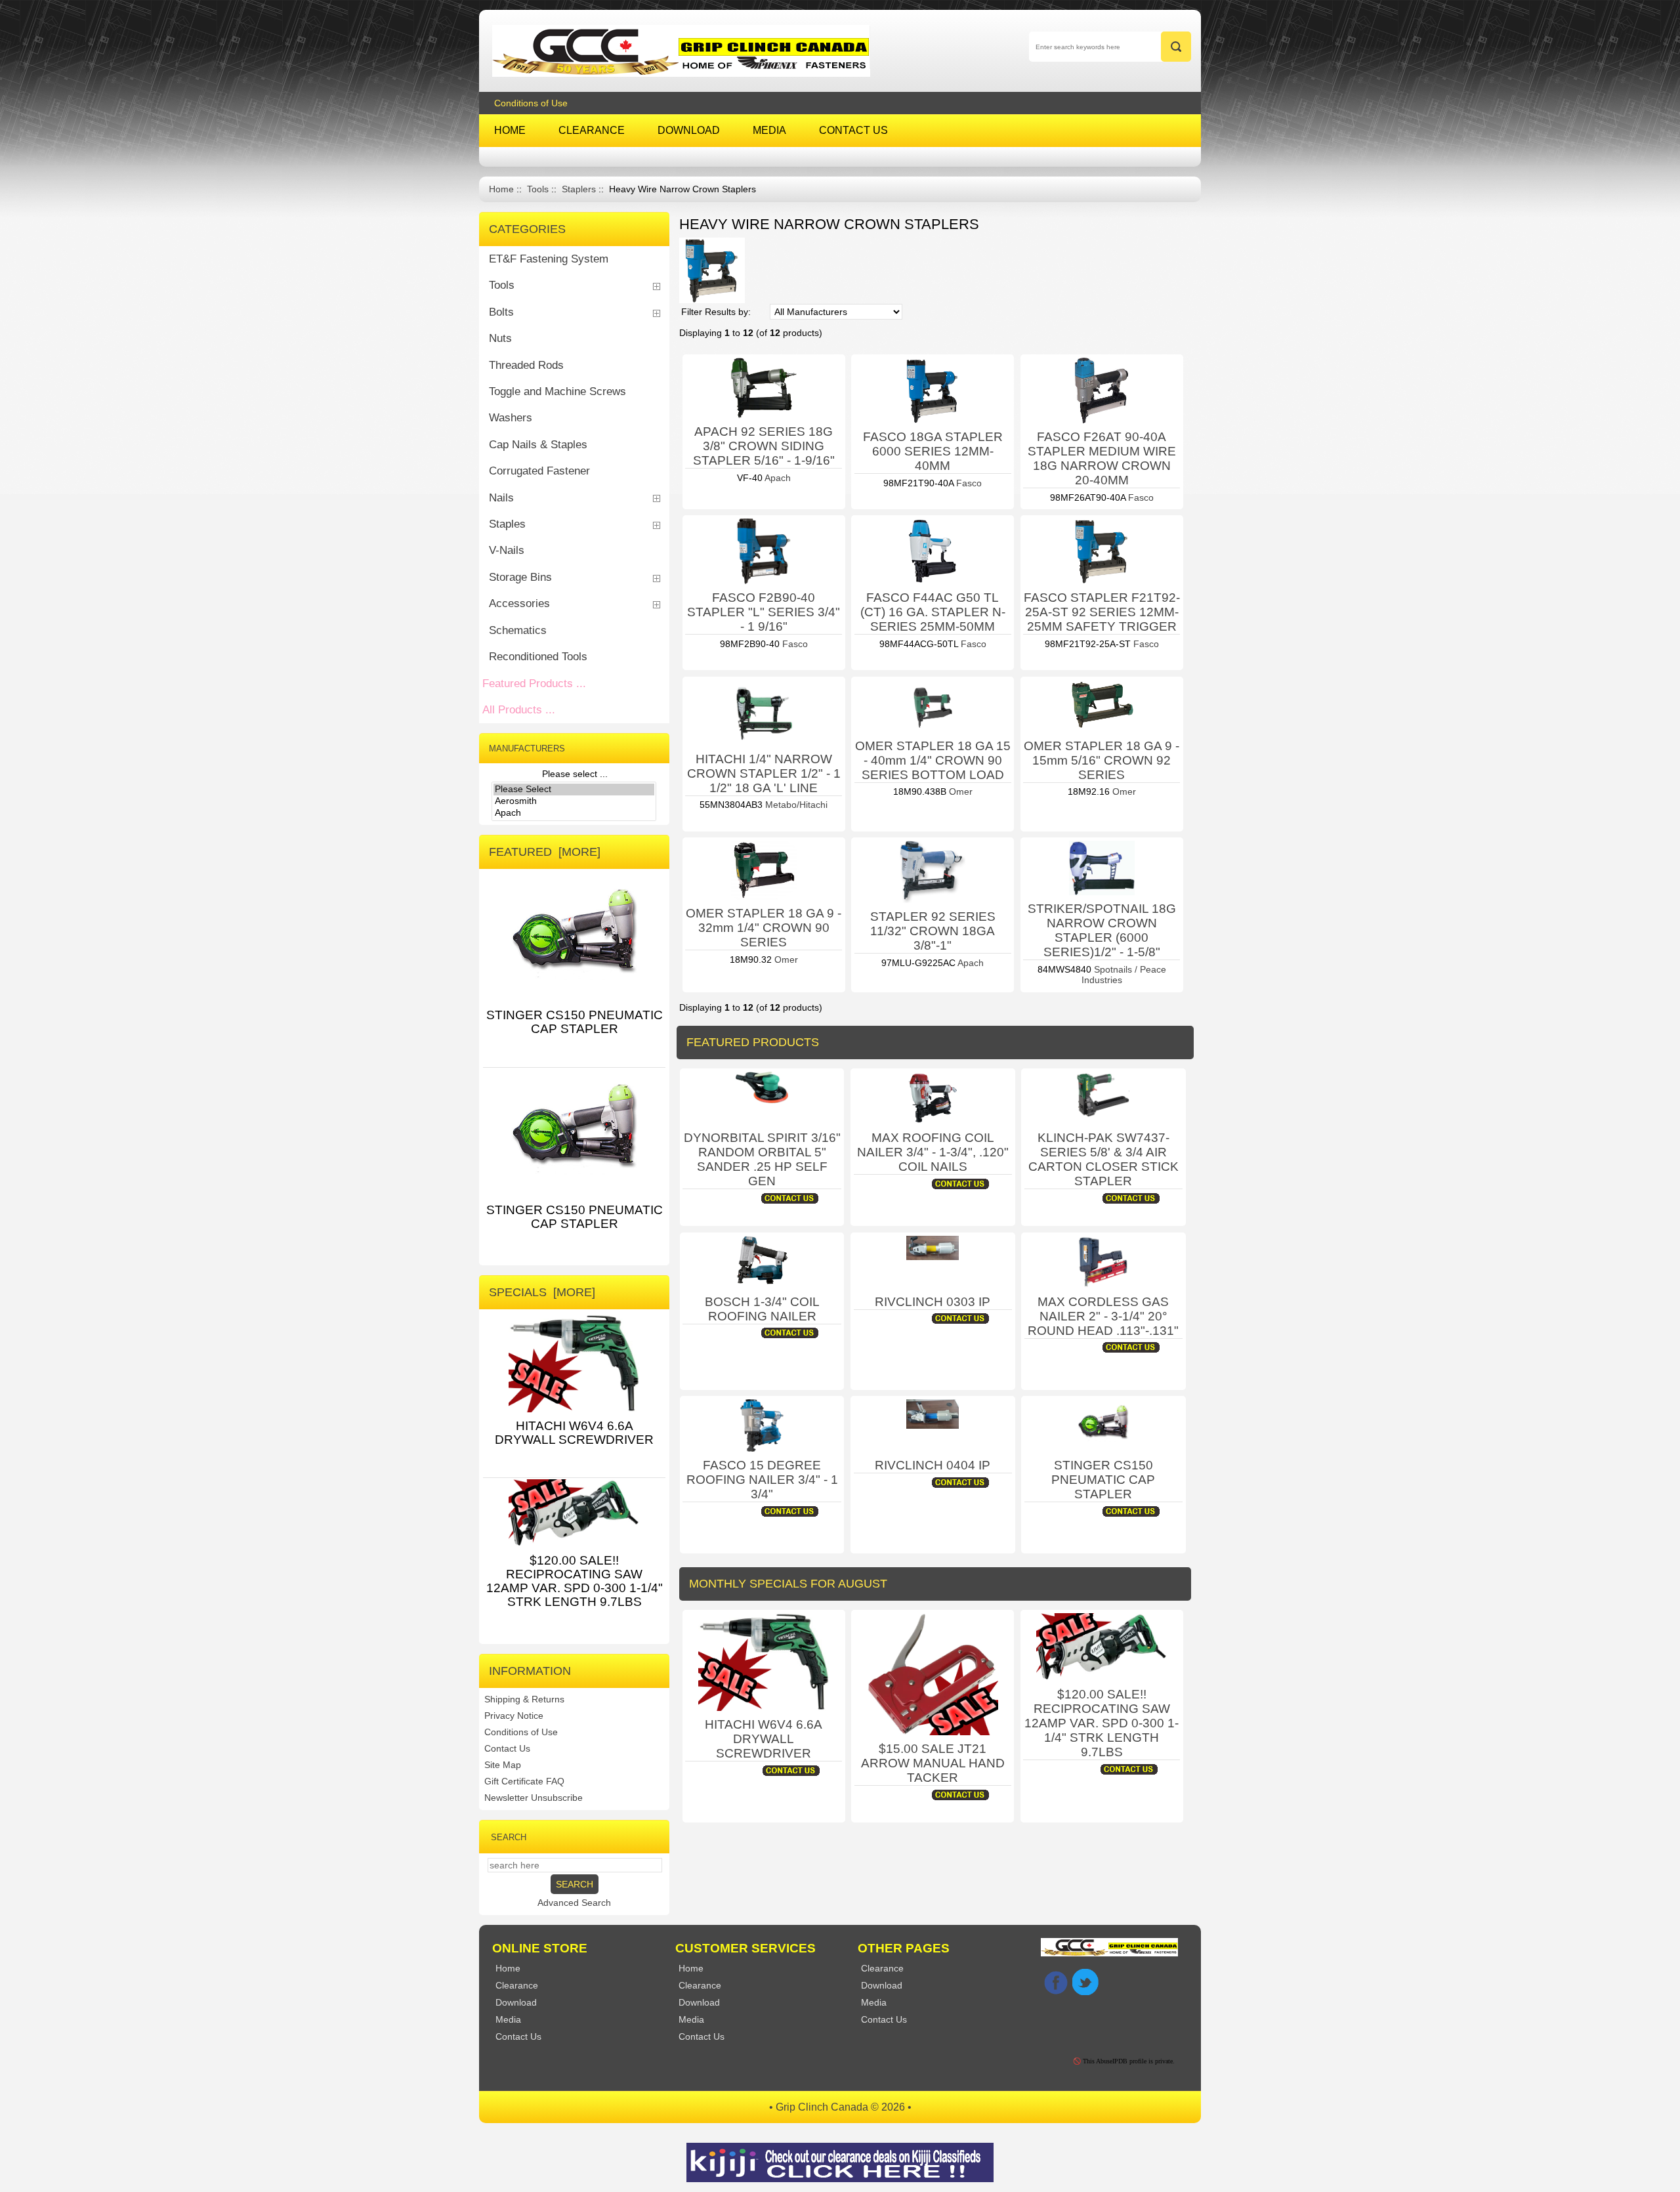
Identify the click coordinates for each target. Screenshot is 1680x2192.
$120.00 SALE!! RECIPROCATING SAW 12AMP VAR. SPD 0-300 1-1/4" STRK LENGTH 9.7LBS (1102, 1723)
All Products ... (519, 710)
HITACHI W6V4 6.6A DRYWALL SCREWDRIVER (764, 1739)
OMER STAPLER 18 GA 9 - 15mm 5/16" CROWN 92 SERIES (1102, 760)
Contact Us (507, 1748)
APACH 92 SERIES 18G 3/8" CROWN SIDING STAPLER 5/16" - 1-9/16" (764, 446)
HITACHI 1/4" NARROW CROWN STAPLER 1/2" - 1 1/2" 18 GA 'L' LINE (764, 773)
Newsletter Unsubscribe (534, 1798)
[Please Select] (574, 790)
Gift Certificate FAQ (524, 1781)
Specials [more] (542, 1292)
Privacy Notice (514, 1716)
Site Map (503, 1765)
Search (509, 1837)
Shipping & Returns (524, 1699)
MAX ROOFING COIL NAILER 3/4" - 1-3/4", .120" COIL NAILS (933, 1152)
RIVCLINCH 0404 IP (933, 1465)
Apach (777, 478)
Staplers (579, 189)
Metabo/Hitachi (795, 805)
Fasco (968, 483)
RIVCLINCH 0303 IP (933, 1302)
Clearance (700, 1985)
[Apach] (574, 813)
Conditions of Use (531, 103)
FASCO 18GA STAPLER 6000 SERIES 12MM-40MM (933, 451)
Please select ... (575, 774)
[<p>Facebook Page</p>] (1056, 1982)
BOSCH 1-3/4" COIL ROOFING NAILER (762, 1309)
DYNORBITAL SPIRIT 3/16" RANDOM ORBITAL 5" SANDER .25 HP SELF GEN (762, 1159)
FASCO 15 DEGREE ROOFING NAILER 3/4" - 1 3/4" (762, 1480)
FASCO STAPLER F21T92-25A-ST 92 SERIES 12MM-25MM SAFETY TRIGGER (1102, 612)
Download (699, 2002)
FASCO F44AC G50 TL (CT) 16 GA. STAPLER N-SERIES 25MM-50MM (933, 612)
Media (691, 2019)
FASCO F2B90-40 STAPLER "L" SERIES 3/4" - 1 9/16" (764, 612)
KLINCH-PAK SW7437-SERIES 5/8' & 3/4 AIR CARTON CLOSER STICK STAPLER (1103, 1159)
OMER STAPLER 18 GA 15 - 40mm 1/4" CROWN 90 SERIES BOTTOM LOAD (933, 760)
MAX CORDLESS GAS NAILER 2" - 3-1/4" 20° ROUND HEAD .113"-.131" (1103, 1316)
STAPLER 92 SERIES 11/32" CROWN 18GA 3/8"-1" (933, 931)
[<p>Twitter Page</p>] (1085, 1982)
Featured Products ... (534, 684)
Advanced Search (574, 1903)
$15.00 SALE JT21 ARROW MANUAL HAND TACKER (933, 1763)
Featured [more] (545, 852)
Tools (538, 189)
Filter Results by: (716, 312)
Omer (959, 791)
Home (501, 189)
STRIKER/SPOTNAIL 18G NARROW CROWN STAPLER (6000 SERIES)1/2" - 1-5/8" (1102, 930)
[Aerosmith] (574, 801)
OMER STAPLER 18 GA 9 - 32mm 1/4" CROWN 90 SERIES (764, 928)
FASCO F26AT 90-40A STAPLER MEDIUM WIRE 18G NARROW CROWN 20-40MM (1102, 458)
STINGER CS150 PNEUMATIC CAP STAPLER (1103, 1480)
